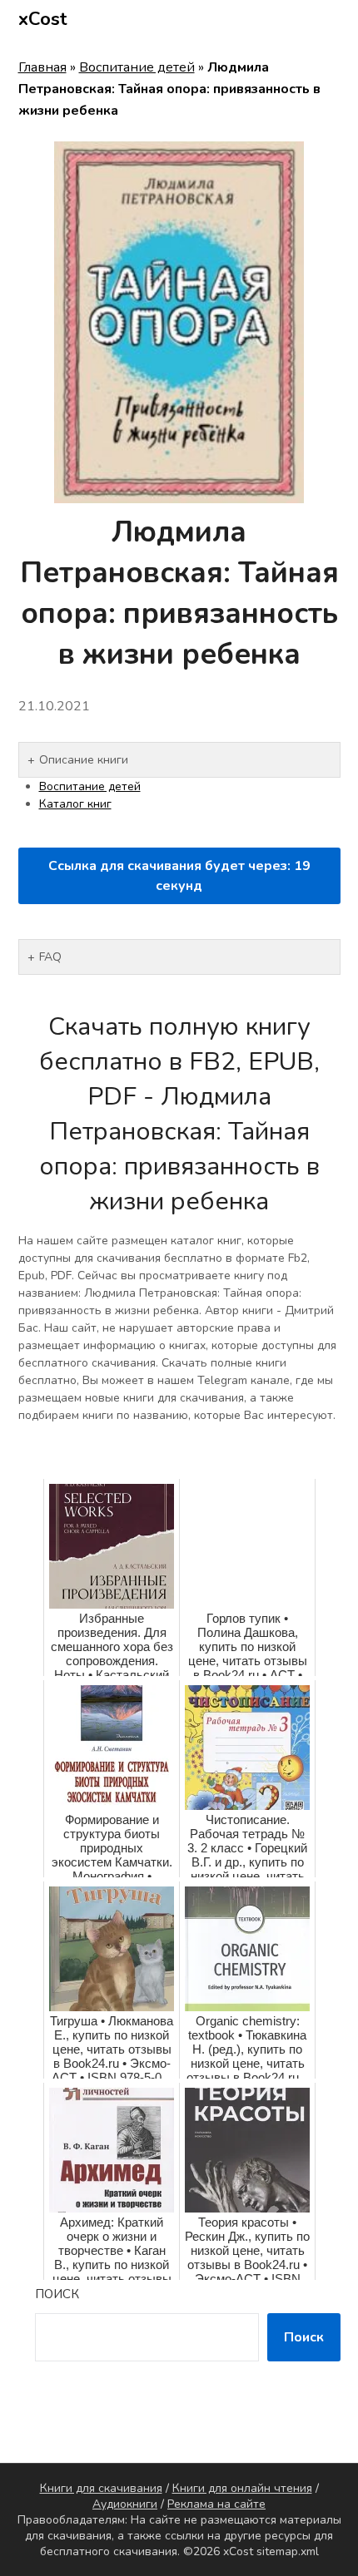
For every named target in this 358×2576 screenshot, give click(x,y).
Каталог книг (75, 804)
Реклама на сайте (216, 2504)
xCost (43, 19)
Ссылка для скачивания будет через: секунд (179, 876)
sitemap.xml (288, 2551)
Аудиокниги (125, 2504)
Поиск (57, 2294)
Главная (42, 67)
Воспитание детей (137, 67)
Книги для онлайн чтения (242, 2488)
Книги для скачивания (101, 2488)
